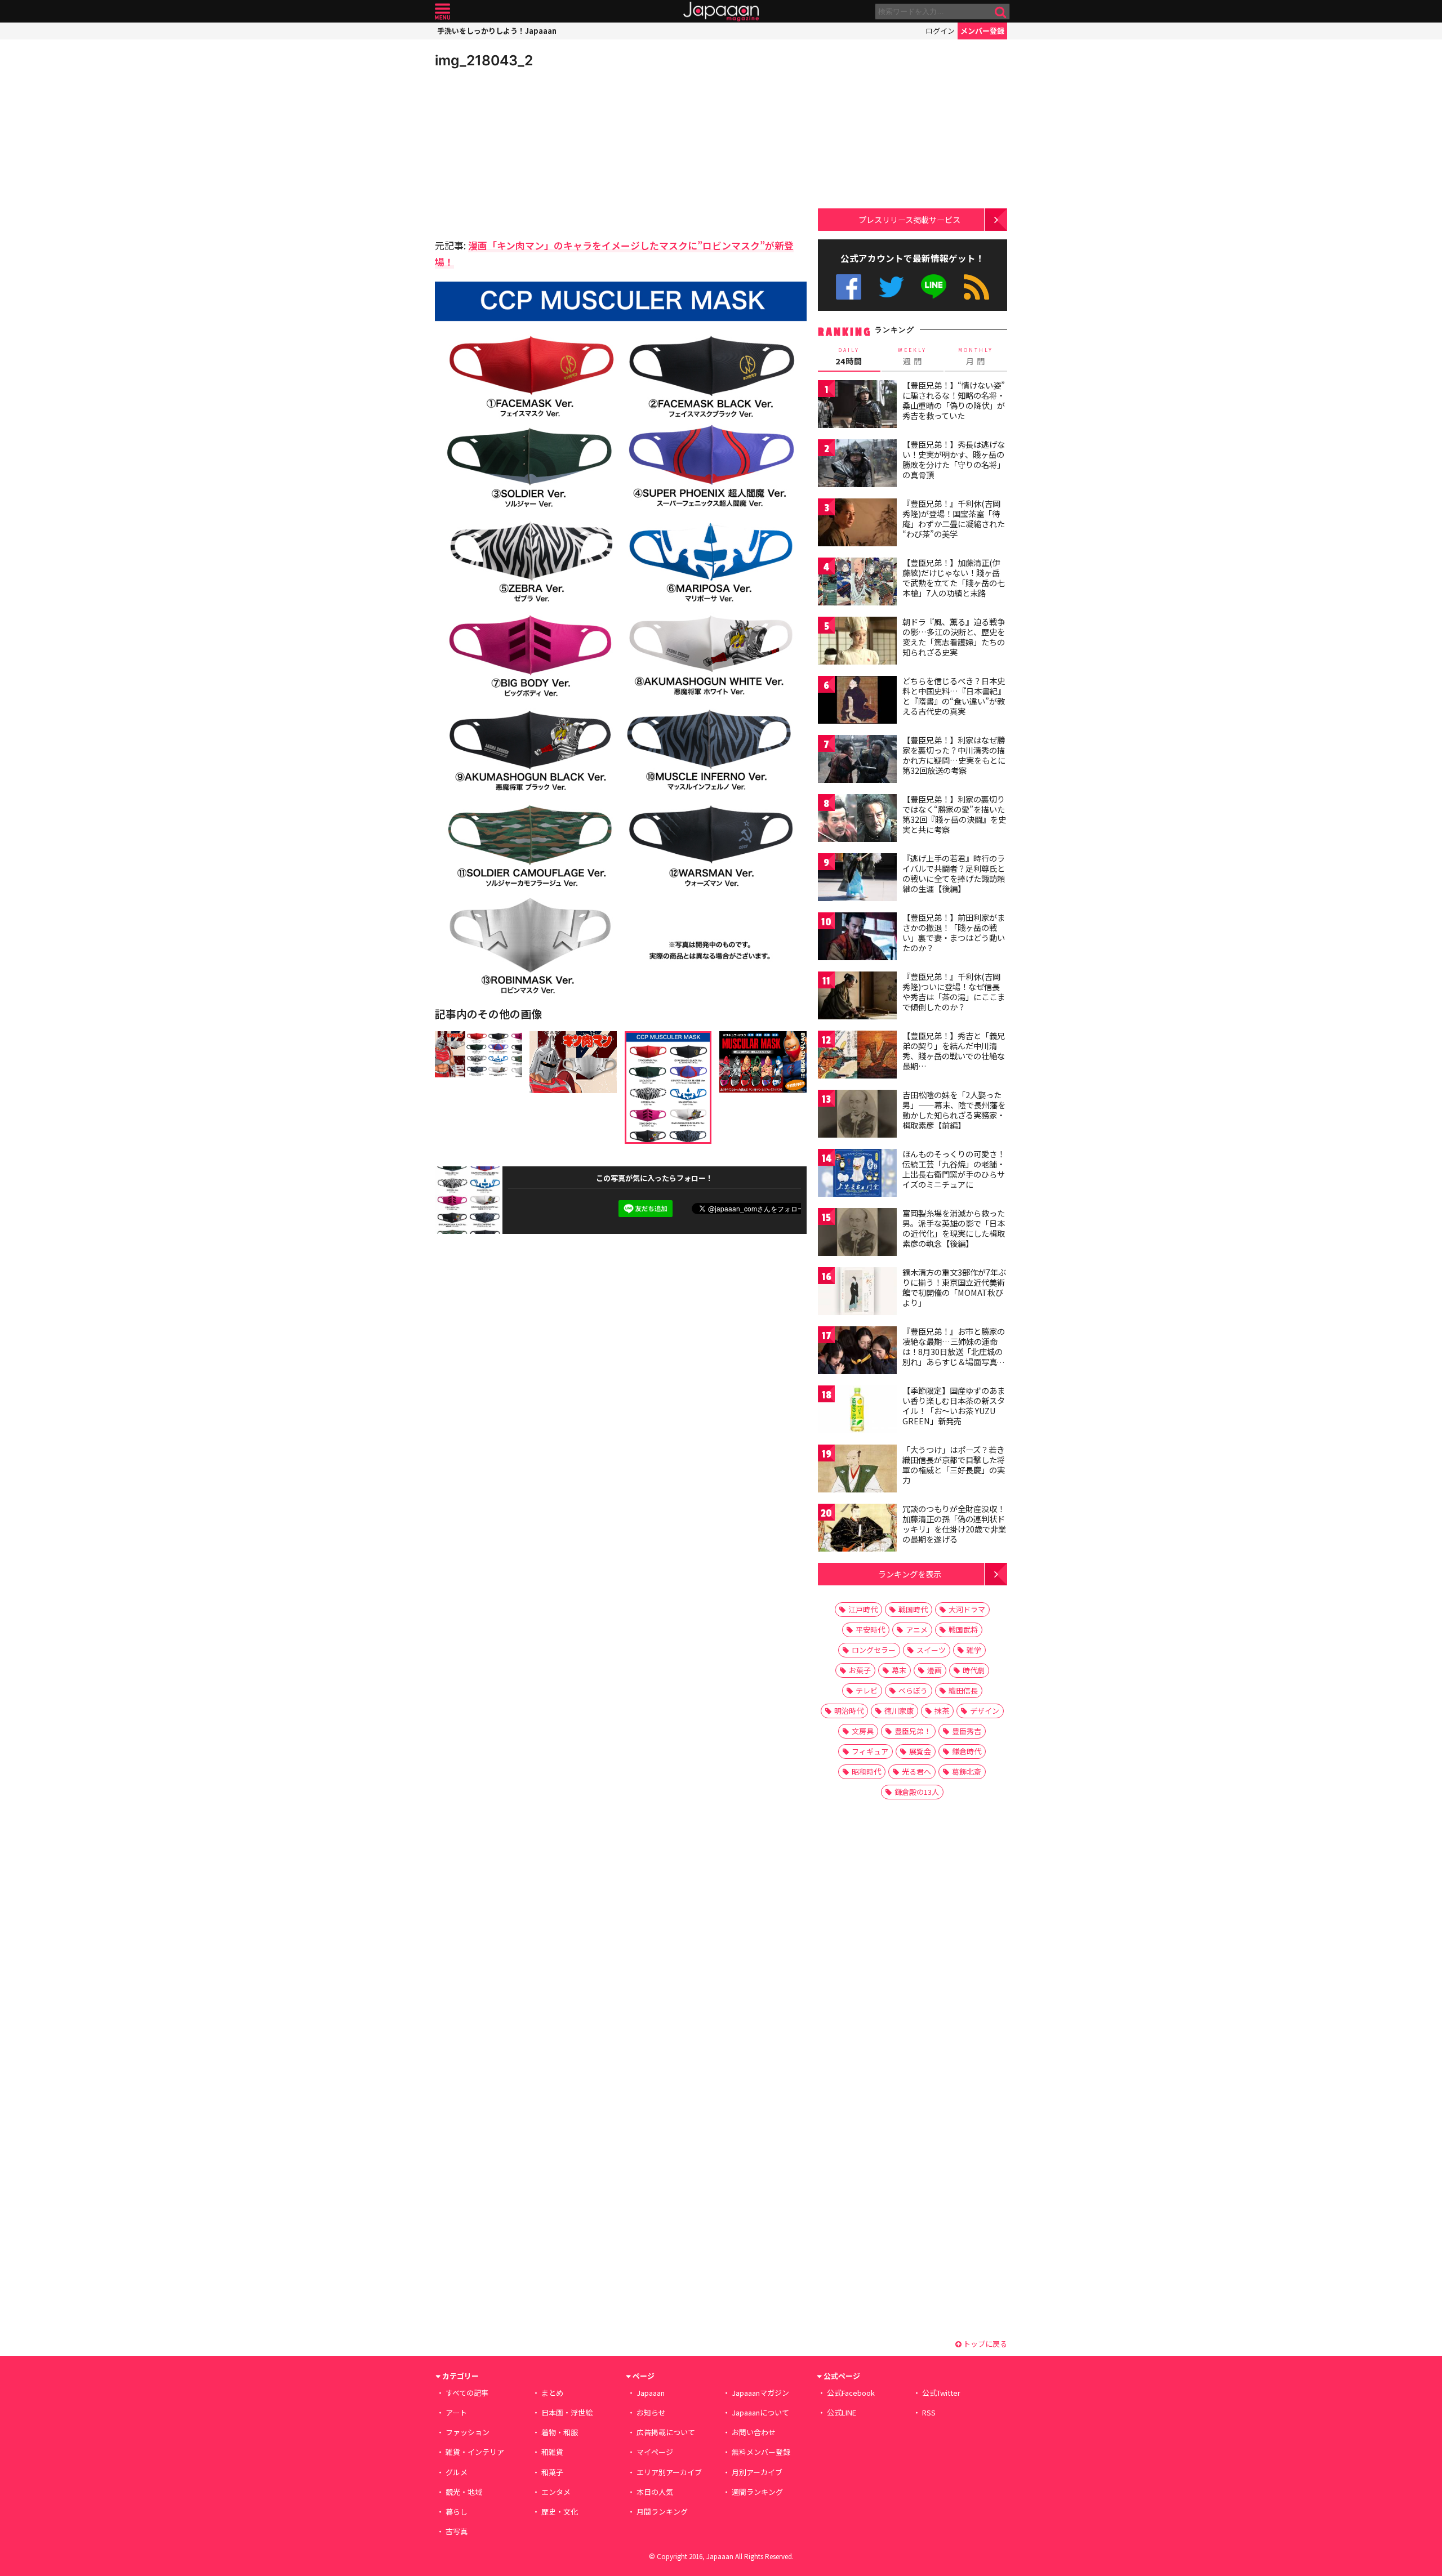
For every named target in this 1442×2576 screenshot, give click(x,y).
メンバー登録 (982, 31)
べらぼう (913, 1690)
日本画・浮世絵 (567, 2412)
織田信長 (963, 1690)
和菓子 (552, 2472)
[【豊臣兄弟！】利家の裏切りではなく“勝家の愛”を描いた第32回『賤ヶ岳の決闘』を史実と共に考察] (857, 820)
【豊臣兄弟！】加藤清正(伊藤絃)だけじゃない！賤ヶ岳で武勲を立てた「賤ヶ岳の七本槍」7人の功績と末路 (954, 578)
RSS (976, 287)
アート (456, 2412)
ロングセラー (874, 1650)
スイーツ (931, 1650)
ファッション (468, 2432)
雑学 (974, 1650)
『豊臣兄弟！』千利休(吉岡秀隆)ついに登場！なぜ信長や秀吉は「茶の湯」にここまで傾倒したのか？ (954, 991)
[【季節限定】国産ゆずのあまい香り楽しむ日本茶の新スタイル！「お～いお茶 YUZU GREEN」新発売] (857, 1411)
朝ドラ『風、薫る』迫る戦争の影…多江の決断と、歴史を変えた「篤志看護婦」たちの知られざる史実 (954, 637)
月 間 (976, 356)
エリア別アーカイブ (669, 2472)
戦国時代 (913, 1609)
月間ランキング (662, 2512)
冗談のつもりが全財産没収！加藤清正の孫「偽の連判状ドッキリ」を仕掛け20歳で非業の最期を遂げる (954, 1524)
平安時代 (870, 1630)
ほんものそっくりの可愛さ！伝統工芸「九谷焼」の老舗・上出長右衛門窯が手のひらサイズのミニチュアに (954, 1169)
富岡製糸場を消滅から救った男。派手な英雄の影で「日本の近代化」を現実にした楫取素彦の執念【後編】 (954, 1228)
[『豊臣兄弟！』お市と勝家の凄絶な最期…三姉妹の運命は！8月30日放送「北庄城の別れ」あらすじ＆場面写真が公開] (857, 1352)
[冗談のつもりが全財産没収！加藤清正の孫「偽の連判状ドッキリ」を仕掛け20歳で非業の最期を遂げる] (857, 1529)
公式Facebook (849, 287)
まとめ (552, 2393)
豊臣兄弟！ (913, 1731)
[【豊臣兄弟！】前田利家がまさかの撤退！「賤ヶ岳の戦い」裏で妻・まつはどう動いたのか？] (857, 938)
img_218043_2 (484, 60)
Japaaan (721, 12)
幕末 (899, 1670)
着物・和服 (560, 2432)
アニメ (917, 1630)
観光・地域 (464, 2492)
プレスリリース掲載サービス (909, 219)
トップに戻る (984, 2344)
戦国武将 (963, 1630)
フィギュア (870, 1751)
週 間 (912, 356)
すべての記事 (467, 2393)
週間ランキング (757, 2492)
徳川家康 (899, 1711)
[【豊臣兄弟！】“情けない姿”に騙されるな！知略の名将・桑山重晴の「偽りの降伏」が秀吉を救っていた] (857, 406)
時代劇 (974, 1670)
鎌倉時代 (967, 1751)
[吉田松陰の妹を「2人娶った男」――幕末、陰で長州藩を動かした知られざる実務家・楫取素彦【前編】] (857, 1115)
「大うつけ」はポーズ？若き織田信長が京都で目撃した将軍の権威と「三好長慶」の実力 (954, 1465)
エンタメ (556, 2492)
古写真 (457, 2531)
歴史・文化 (560, 2512)
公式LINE (934, 287)
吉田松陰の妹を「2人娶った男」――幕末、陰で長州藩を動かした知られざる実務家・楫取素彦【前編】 (954, 1110)
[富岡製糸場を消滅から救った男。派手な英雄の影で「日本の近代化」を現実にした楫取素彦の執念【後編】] (857, 1234)
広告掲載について (666, 2432)
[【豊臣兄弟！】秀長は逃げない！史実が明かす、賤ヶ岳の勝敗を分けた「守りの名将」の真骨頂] (857, 465)
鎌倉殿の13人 (917, 1792)
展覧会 (920, 1751)
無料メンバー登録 (761, 2452)
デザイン (985, 1711)
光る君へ (916, 1771)
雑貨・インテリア (475, 2452)
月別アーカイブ (757, 2472)
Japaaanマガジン (760, 2393)
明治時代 (849, 1711)
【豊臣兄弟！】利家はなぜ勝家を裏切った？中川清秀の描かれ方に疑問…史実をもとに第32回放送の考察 (954, 755)
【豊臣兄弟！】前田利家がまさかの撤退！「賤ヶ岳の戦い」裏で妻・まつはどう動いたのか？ (954, 932)
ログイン (940, 31)
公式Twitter (891, 287)
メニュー (442, 12)
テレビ (867, 1690)
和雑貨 (552, 2452)
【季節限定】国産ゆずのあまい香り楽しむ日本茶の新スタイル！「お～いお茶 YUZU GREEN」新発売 (954, 1405)
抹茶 (942, 1711)
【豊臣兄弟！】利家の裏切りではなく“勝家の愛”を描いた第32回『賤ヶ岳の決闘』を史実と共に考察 (954, 814)
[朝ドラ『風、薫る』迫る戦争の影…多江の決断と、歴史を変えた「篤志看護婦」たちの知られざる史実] (857, 642)
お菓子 (860, 1670)
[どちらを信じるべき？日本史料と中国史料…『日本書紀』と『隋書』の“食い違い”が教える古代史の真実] (857, 701)
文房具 (863, 1731)
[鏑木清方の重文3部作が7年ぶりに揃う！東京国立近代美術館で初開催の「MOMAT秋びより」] (857, 1293)
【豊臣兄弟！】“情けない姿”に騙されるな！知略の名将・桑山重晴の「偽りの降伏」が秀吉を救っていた (954, 400)
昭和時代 (866, 1771)
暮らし (457, 2512)
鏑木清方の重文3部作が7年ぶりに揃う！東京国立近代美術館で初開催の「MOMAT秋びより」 (954, 1287)
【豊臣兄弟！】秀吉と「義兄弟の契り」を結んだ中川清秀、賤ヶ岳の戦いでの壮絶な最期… (954, 1051)
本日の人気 (655, 2492)
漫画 (934, 1670)
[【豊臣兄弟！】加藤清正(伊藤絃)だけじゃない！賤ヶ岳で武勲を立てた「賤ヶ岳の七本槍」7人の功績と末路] (857, 583)
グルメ (457, 2472)
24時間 (849, 356)
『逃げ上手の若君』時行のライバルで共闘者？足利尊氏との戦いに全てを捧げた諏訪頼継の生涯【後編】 (954, 873)
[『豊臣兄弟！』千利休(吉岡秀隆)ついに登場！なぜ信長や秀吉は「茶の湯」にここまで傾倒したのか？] (857, 997)
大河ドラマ (967, 1609)
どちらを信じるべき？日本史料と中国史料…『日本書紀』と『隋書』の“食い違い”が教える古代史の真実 (954, 696)
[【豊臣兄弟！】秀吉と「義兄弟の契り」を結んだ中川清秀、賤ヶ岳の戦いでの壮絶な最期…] (857, 1056)
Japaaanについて (760, 2412)
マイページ (655, 2452)
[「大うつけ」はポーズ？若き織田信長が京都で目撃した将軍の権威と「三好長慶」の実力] (857, 1470)
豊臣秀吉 (967, 1731)
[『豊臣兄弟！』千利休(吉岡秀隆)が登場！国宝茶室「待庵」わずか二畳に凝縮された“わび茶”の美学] (857, 524)
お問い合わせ (754, 2432)
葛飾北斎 (967, 1771)
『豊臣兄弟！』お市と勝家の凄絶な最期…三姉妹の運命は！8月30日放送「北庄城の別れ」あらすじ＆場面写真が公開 (954, 1351)
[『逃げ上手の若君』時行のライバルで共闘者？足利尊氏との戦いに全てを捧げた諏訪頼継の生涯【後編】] (857, 879)
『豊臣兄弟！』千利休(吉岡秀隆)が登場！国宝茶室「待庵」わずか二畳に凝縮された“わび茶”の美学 (954, 518)
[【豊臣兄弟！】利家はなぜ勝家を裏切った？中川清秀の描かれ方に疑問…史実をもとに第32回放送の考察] (857, 761)
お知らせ (651, 2412)
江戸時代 (863, 1609)
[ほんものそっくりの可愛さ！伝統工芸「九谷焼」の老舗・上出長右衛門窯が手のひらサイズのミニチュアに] (857, 1175)
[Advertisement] (528, 152)
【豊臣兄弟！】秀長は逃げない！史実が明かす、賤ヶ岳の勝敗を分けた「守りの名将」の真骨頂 (954, 459)
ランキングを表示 (910, 1574)
